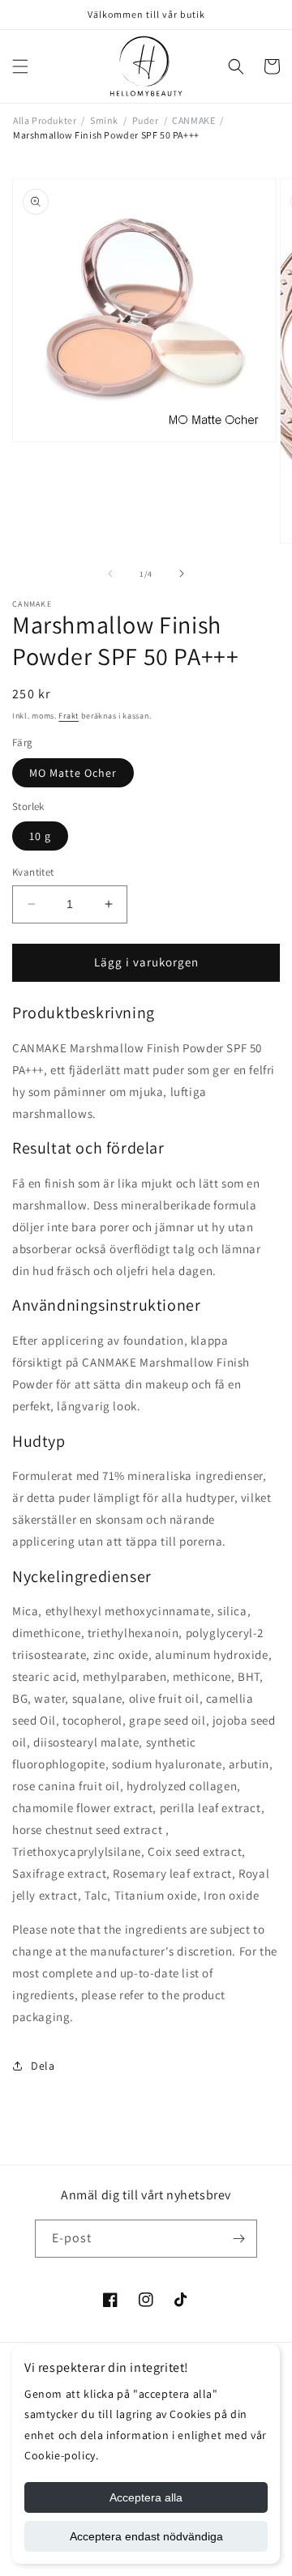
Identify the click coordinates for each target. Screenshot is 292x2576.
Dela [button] (43, 2066)
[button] (20, 66)
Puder (146, 120)
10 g (40, 836)
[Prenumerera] (238, 2239)
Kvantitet (33, 872)
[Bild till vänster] (110, 574)
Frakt (69, 716)
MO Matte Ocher (73, 773)
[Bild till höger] (182, 574)
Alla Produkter (45, 120)
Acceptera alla (146, 2497)
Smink (104, 120)
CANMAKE (193, 120)
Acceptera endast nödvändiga (146, 2536)
